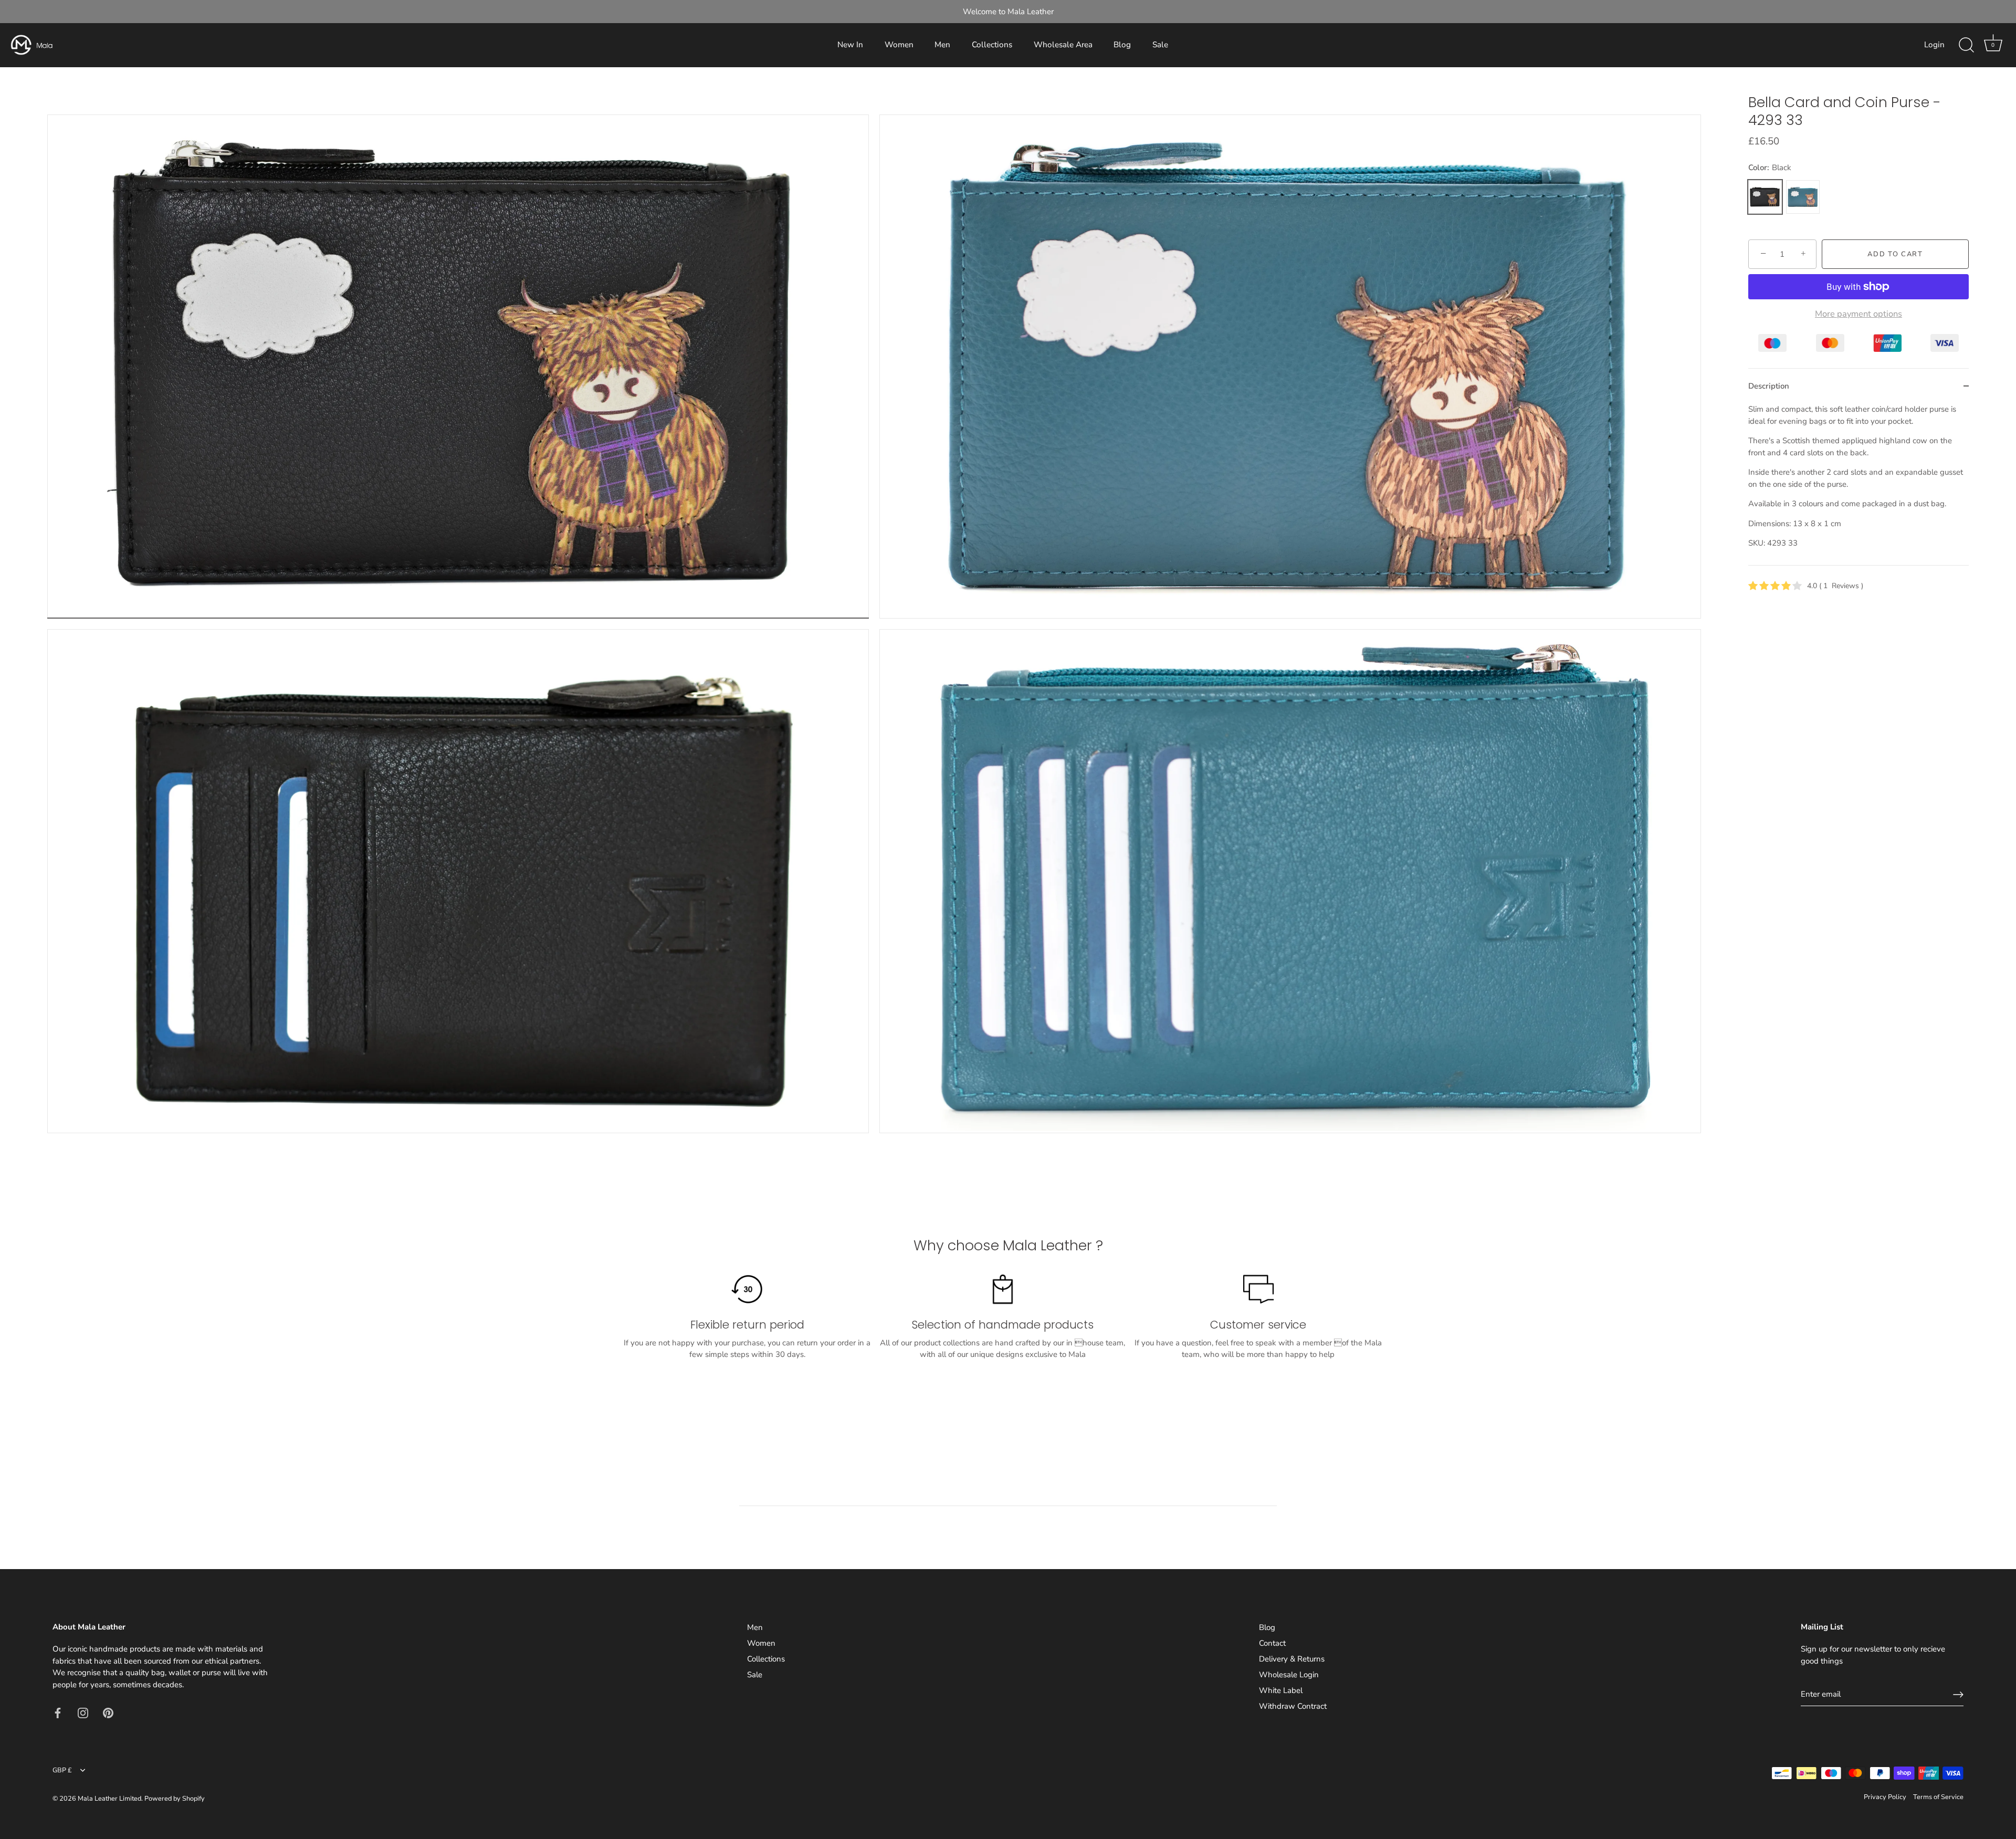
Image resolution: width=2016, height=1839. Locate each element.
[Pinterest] (108, 1712)
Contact (1272, 1643)
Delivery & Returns (1292, 1659)
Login (1934, 45)
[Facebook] (58, 1712)
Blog (1122, 45)
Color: (1770, 168)
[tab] (1858, 484)
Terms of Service (1938, 1797)
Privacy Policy (1885, 1797)
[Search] (1966, 45)
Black (1765, 197)
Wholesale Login (1289, 1675)
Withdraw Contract (1293, 1706)
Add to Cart (1895, 254)
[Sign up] (1958, 1695)
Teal (1803, 197)
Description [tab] (1769, 386)
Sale (1160, 45)
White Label (1281, 1690)
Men (942, 45)
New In (850, 45)
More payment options (1858, 314)
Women (899, 45)
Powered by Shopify (175, 1799)
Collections (992, 45)
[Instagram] (83, 1712)
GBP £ (62, 1771)
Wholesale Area (1063, 45)
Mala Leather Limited (109, 1799)
